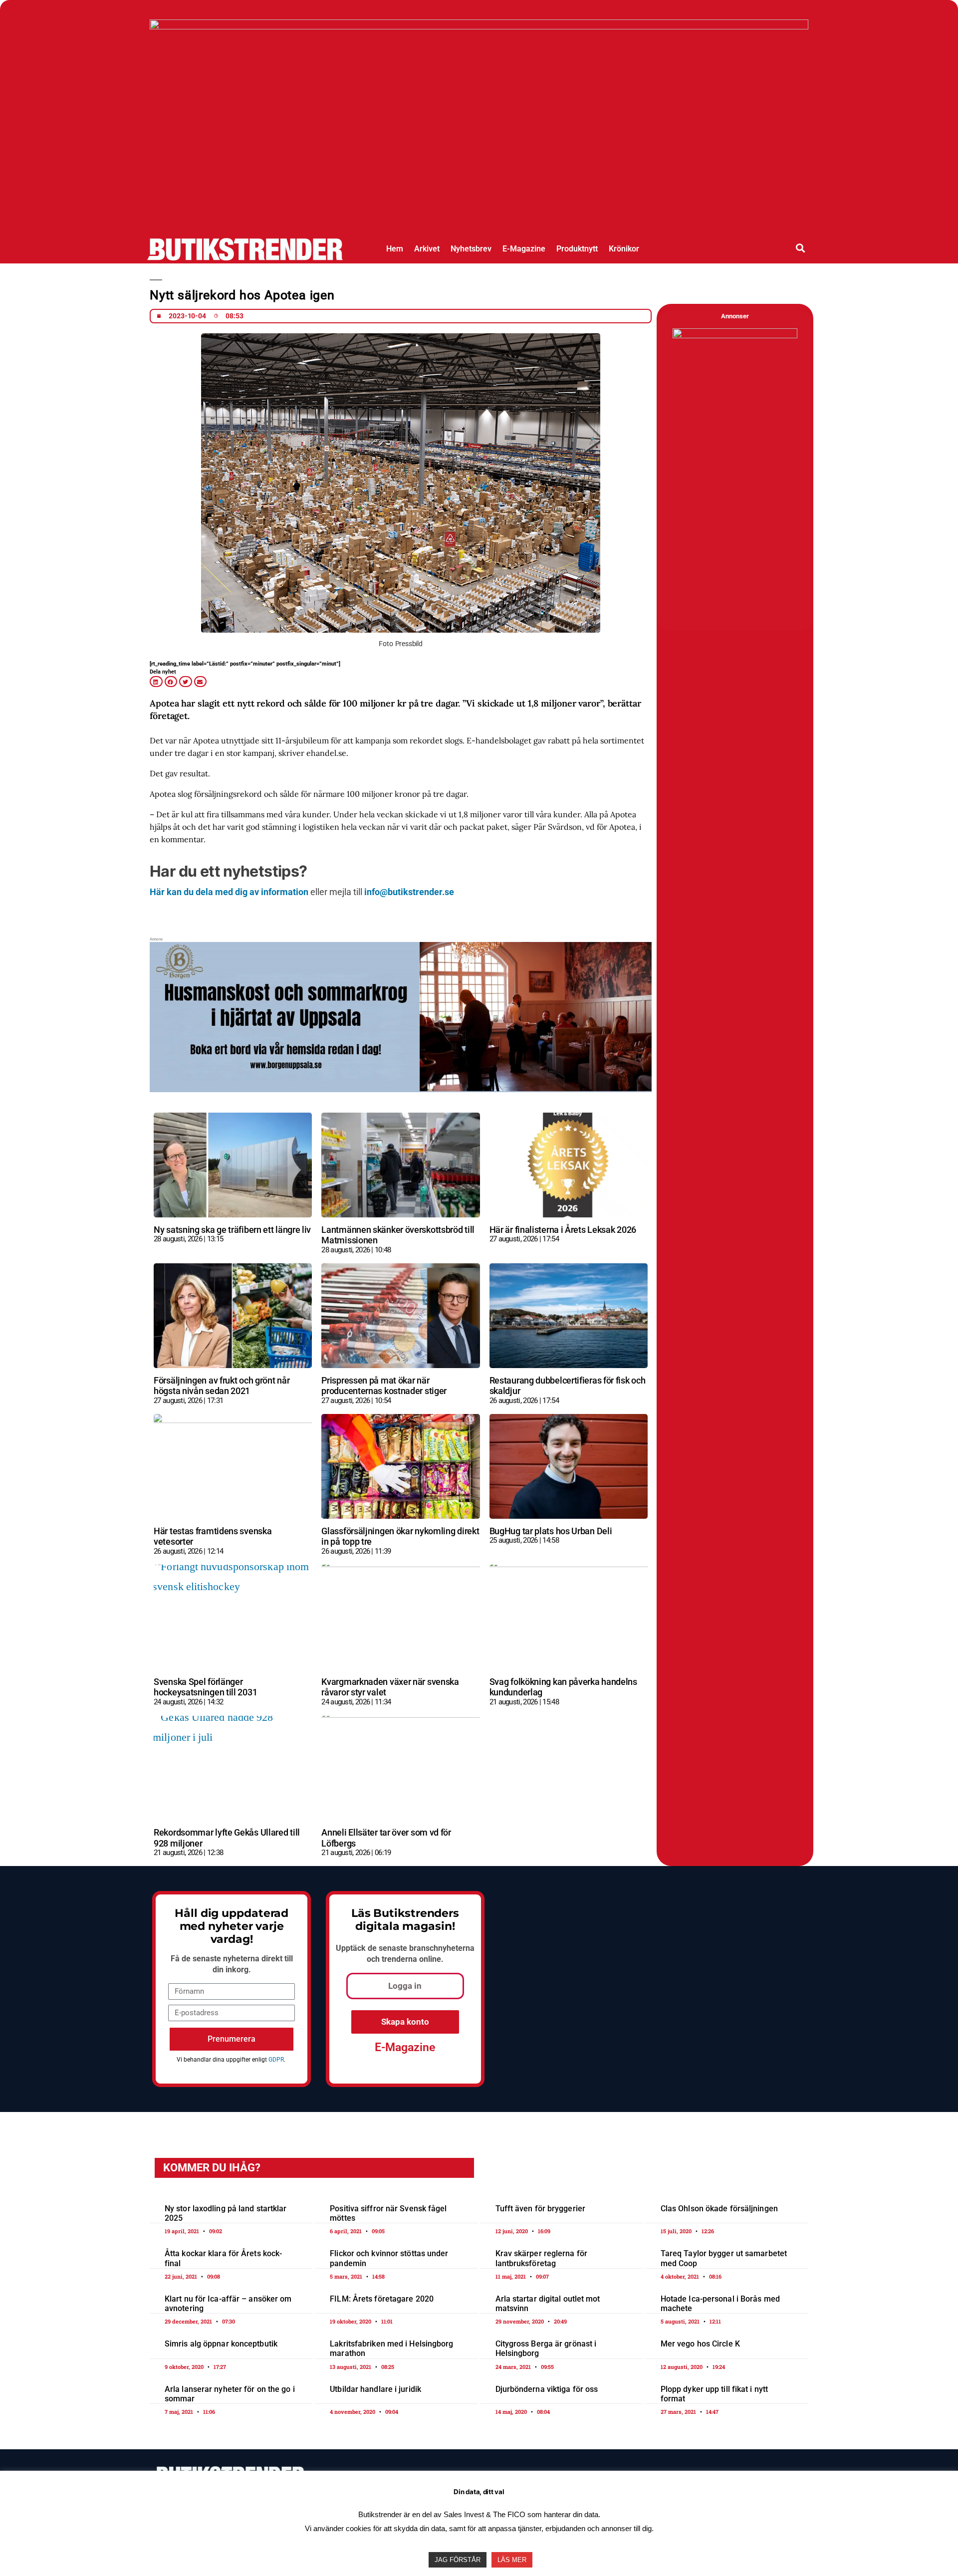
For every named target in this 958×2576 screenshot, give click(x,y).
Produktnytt (577, 249)
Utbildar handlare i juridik (375, 2389)
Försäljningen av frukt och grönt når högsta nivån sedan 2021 (222, 1386)
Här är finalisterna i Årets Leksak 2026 (563, 1230)
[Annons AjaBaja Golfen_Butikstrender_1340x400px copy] (479, 26)
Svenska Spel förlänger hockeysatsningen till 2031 (205, 1687)
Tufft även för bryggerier (541, 2209)
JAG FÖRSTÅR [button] (458, 2560)
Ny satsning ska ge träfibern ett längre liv (232, 1230)
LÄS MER (512, 2560)
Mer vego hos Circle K (700, 2344)
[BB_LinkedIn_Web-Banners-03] (401, 1064)
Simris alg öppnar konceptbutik (221, 2344)
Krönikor (624, 249)
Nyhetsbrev (471, 249)
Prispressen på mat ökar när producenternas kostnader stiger (384, 1386)
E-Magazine (524, 249)
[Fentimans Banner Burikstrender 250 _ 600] (735, 336)
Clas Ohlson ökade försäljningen (719, 2209)
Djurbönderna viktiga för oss (547, 2389)
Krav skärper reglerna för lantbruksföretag (542, 2258)
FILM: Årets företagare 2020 (382, 2299)
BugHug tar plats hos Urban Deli (551, 1531)
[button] (801, 248)
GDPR (276, 2060)
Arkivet (427, 249)
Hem (395, 249)
